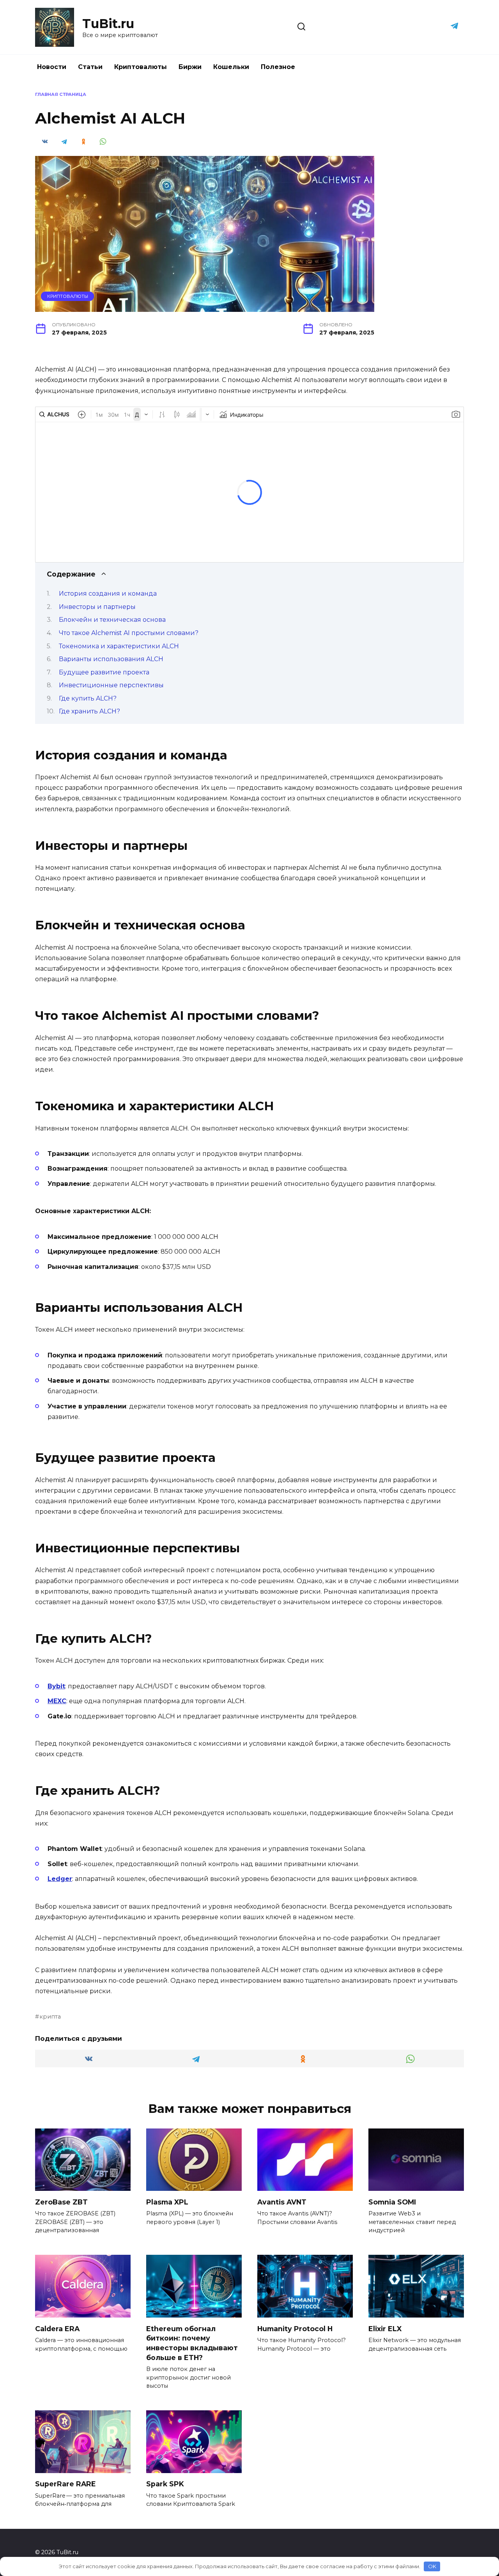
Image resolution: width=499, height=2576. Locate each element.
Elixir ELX (385, 2328)
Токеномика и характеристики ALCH (119, 646)
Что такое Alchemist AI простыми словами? (129, 633)
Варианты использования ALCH (111, 659)
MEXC (57, 1701)
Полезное (278, 67)
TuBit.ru (108, 24)
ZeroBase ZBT (61, 2202)
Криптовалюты (141, 67)
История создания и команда (108, 594)
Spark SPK (165, 2484)
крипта (50, 2017)
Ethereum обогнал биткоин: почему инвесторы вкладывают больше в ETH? (192, 2343)
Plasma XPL (167, 2202)
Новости (52, 67)
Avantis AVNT (282, 2202)
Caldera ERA (57, 2328)
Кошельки (231, 67)
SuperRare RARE (65, 2484)
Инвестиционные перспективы (111, 685)
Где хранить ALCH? (89, 711)
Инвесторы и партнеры (97, 607)
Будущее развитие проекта (104, 672)
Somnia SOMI (392, 2202)
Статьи (90, 67)
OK (432, 2566)
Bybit (56, 1686)
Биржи (190, 67)
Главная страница (61, 94)
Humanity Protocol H (295, 2328)
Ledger (60, 1879)
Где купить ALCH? (88, 698)
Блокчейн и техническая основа (112, 620)
